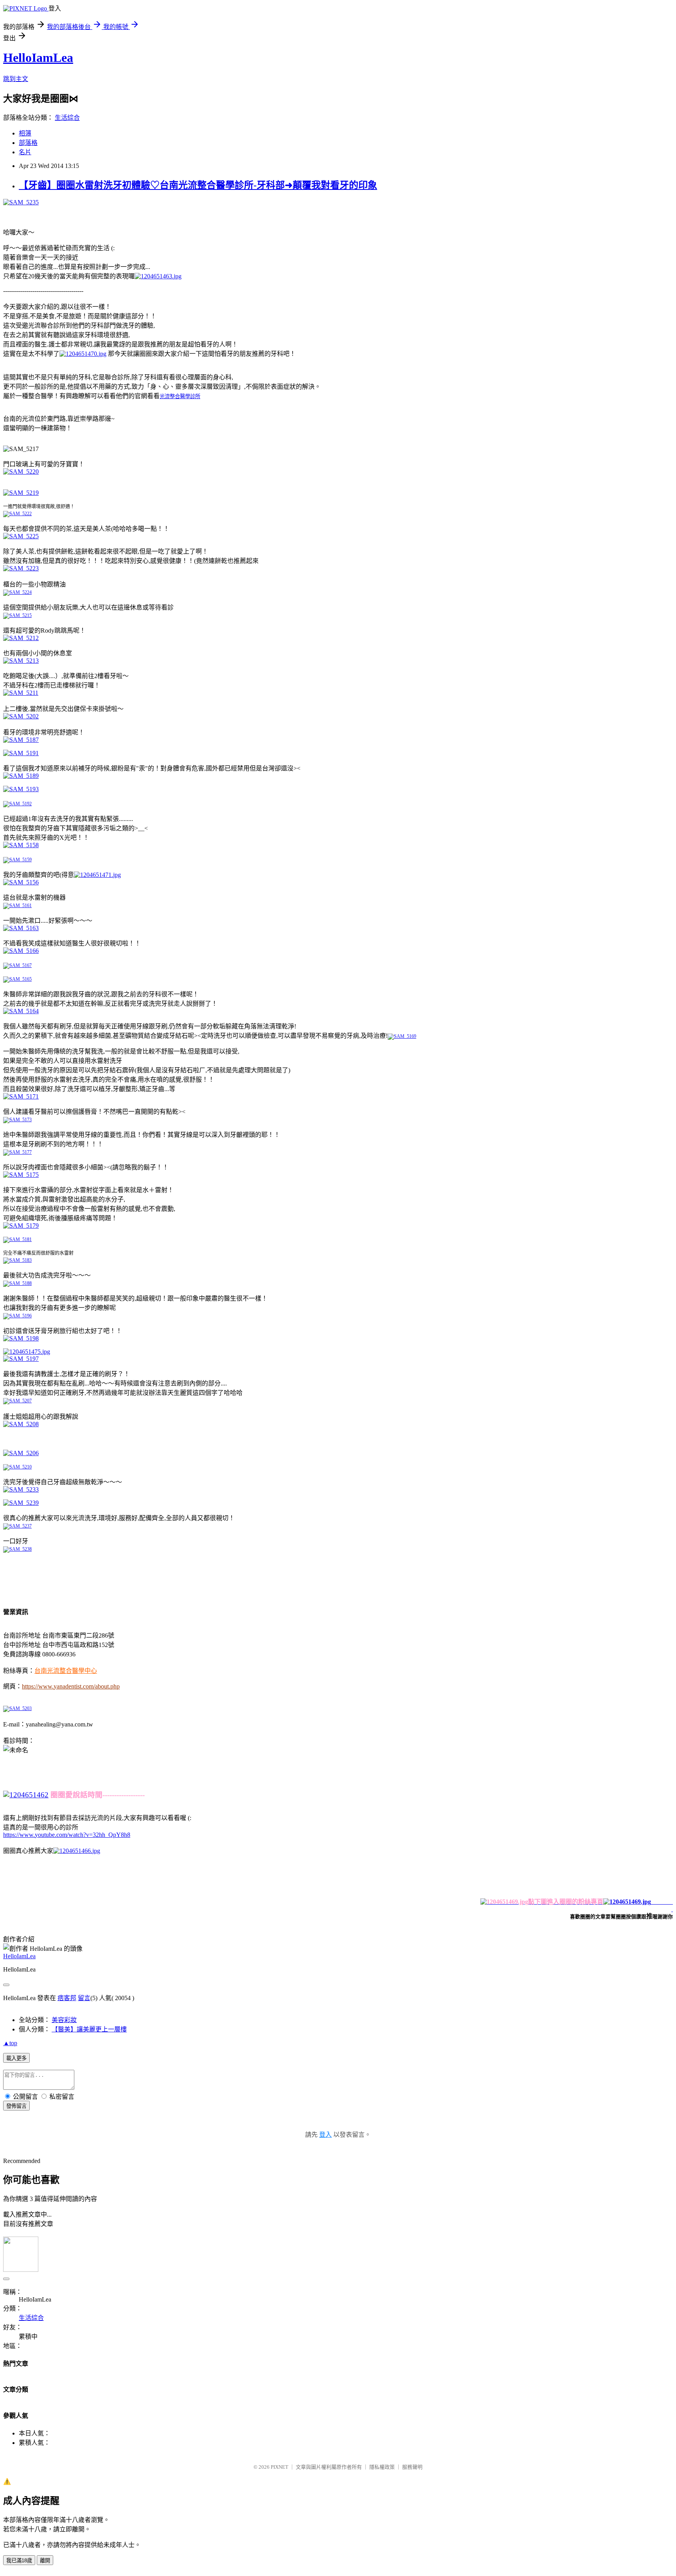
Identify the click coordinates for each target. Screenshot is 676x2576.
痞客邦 (67, 1998)
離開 (45, 2561)
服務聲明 (412, 2467)
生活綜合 (67, 118)
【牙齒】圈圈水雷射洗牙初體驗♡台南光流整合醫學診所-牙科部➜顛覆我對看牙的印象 (198, 185)
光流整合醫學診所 (180, 396)
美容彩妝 (64, 2020)
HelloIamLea (38, 58)
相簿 (25, 133)
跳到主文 (16, 79)
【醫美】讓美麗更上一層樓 (89, 2029)
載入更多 (16, 2058)
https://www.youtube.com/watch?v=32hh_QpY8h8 (67, 1835)
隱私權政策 (382, 2467)
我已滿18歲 (19, 2561)
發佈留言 (16, 2106)
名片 (25, 152)
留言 (84, 1998)
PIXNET (280, 2467)
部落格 (28, 143)
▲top (10, 2043)
